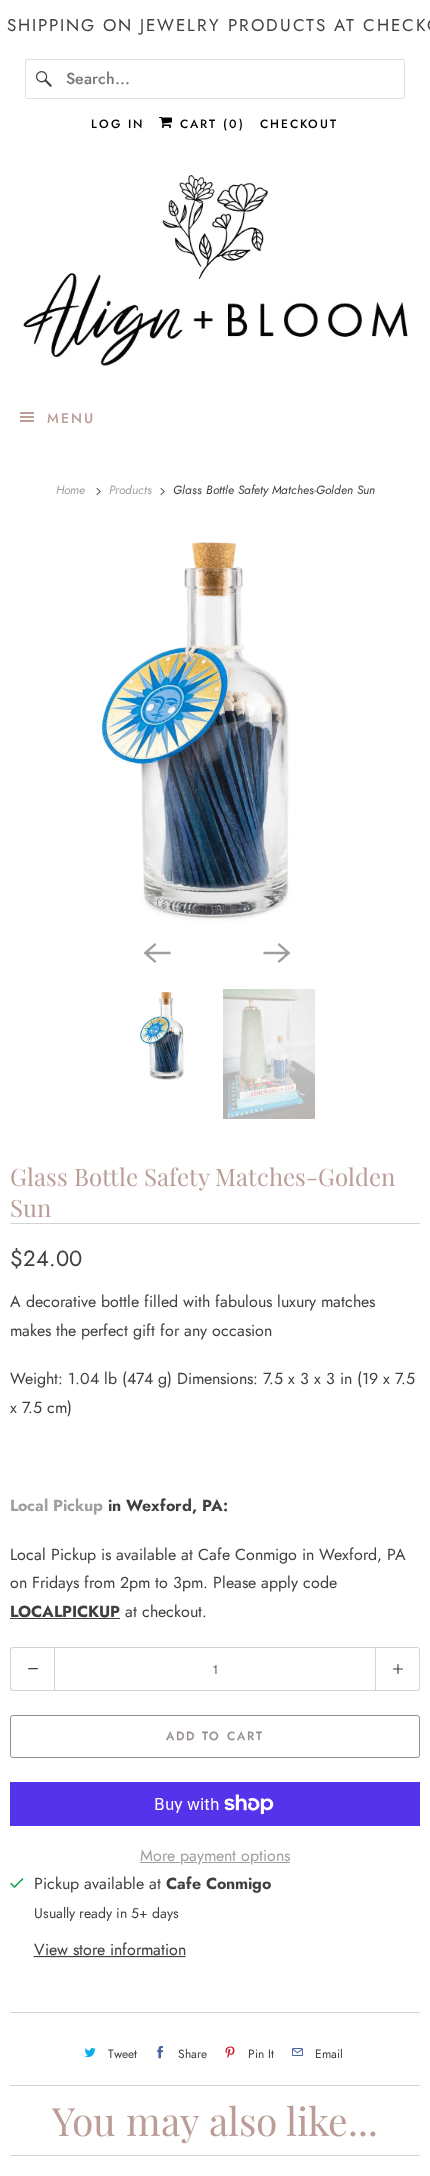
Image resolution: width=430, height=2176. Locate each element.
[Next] (275, 951)
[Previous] (155, 951)
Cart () (209, 124)
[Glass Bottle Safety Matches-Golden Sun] (215, 729)
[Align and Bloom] (215, 273)
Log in (117, 124)
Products (132, 490)
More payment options (215, 1855)
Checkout (299, 124)
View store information (110, 1949)
